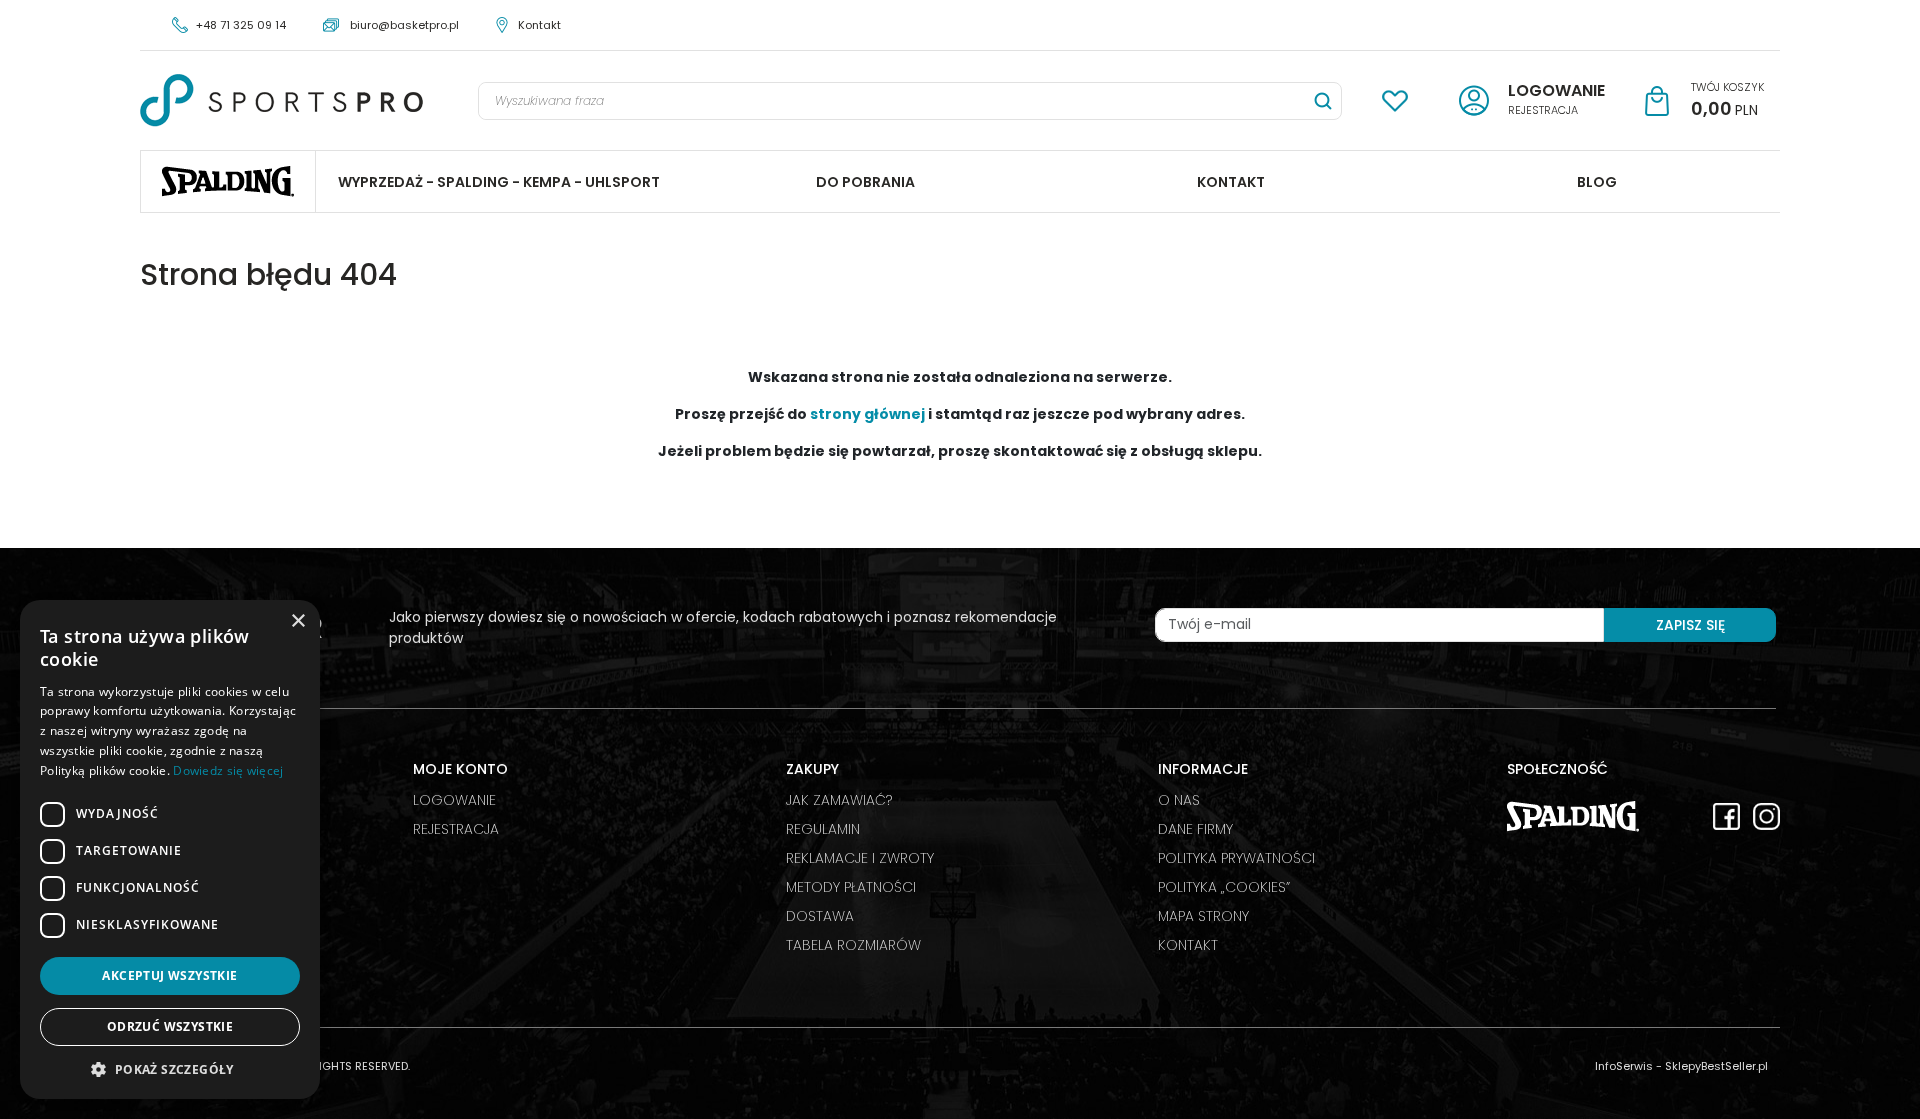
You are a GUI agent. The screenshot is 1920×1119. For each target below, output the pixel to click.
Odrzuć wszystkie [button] (170, 1026)
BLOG (1597, 182)
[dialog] (170, 849)
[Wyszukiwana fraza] (1323, 101)
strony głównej (867, 414)
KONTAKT (1231, 182)
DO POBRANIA (865, 182)
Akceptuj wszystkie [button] (169, 975)
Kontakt (539, 25)
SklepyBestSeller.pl (1716, 1066)
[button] (170, 1069)
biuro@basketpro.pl (404, 25)
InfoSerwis (1624, 1066)
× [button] (297, 621)
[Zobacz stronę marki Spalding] (1573, 815)
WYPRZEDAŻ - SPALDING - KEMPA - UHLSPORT (499, 182)
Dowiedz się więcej (228, 770)
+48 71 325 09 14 (241, 25)
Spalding (228, 181)
